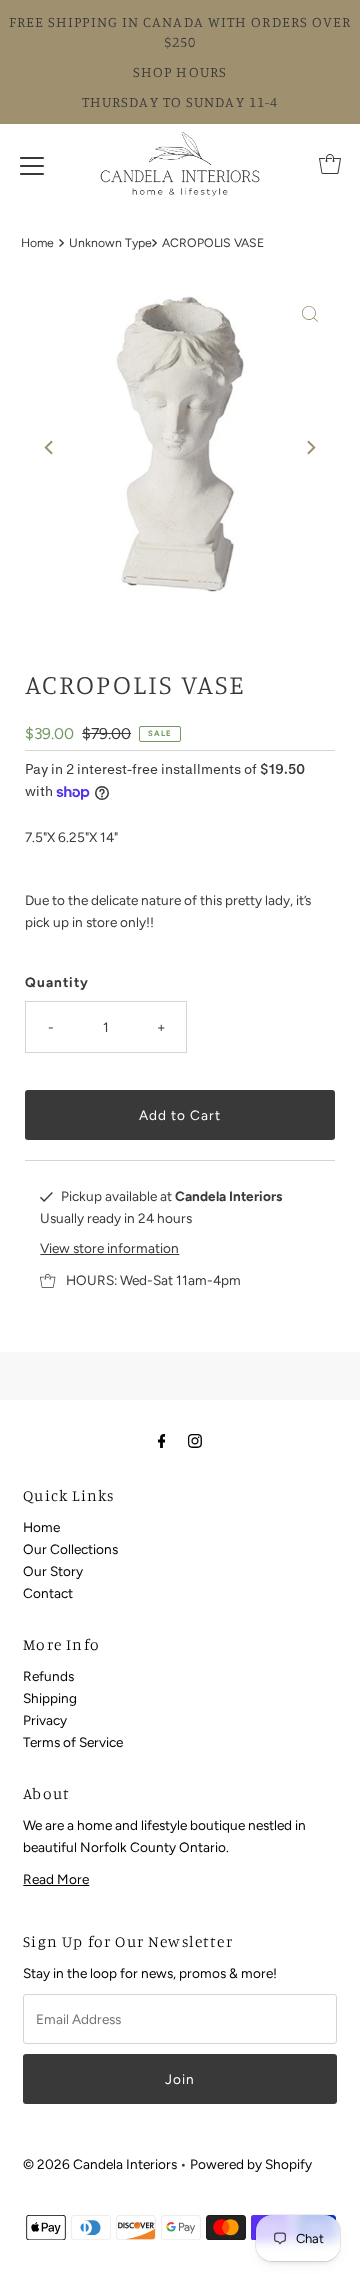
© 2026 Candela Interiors (100, 2164)
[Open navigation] (32, 164)
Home (37, 242)
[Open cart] (330, 164)
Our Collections (70, 1549)
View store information (109, 1248)
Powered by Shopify (251, 2164)
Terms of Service (73, 1742)
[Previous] (50, 448)
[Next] (310, 448)
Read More (56, 1879)
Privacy (45, 1720)
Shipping (50, 1698)
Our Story (53, 1571)
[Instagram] (195, 1441)
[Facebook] (162, 1441)
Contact (48, 1593)
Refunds (48, 1676)
